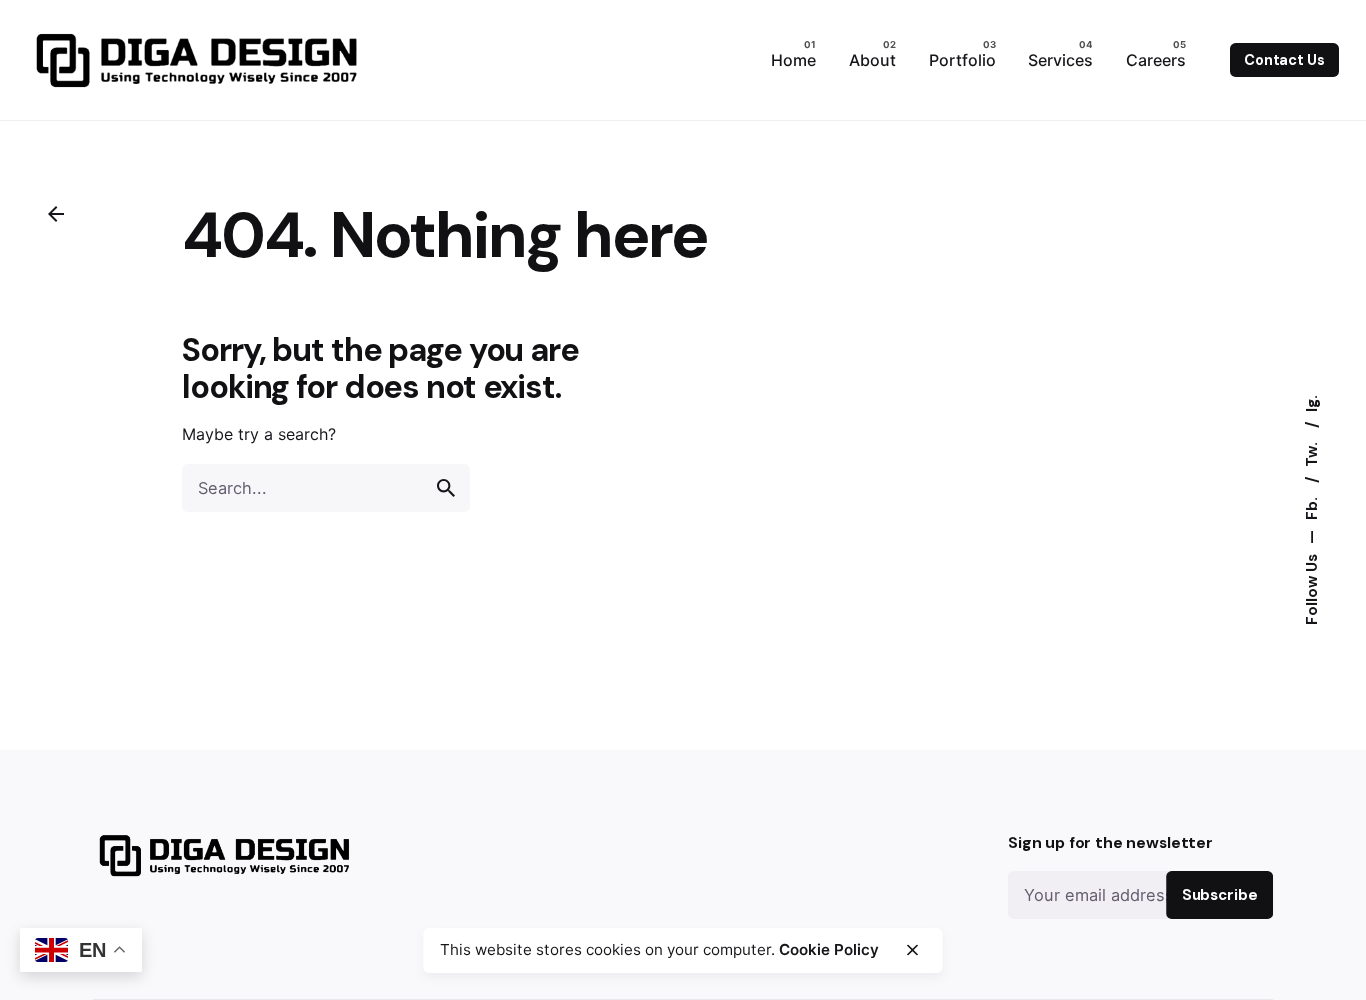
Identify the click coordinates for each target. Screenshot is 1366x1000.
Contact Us (1284, 60)
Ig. (1311, 403)
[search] (446, 488)
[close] (912, 950)
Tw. (1311, 452)
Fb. (1311, 506)
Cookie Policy (829, 949)
